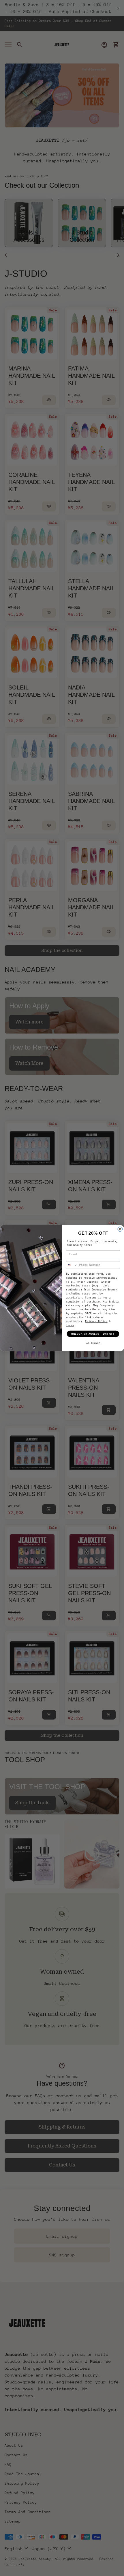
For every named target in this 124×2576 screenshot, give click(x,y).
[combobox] (72, 1265)
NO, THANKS (93, 1343)
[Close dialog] (120, 1229)
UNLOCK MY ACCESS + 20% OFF (93, 1334)
